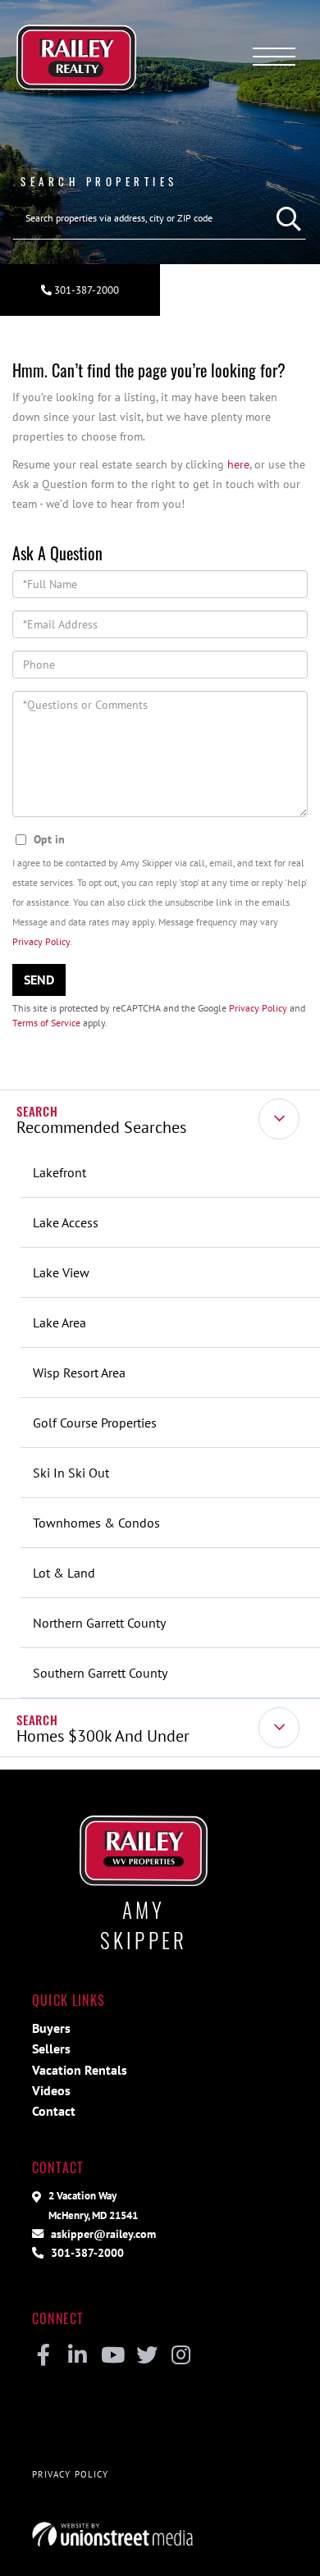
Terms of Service (46, 1023)
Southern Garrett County (100, 1673)
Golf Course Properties (95, 1423)
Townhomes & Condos (96, 1523)
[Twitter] (146, 2356)
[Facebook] (43, 2356)
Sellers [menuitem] (51, 2048)
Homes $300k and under (103, 1736)
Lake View (61, 1272)
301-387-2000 (85, 290)
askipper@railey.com (102, 2233)
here (238, 464)
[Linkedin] (78, 2356)
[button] (285, 218)
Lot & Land (64, 1573)
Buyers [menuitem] (51, 2028)
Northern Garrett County (99, 1623)
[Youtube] (112, 2356)
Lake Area (59, 1322)
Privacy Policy (41, 941)
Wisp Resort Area (79, 1372)
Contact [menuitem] (54, 2111)
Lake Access (66, 1222)
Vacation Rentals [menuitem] (80, 2070)
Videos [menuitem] (51, 2090)
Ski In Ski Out (71, 1473)
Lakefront (59, 1172)
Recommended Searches (101, 1127)
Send (39, 980)
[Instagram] (181, 2356)
